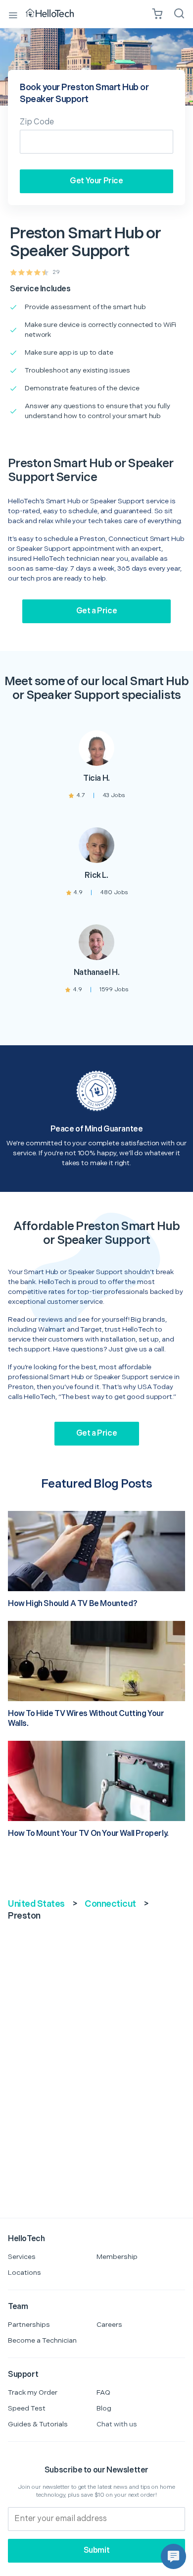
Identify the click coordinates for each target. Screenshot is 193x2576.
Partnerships (29, 2325)
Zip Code (37, 122)
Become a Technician (42, 2340)
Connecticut (110, 1904)
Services (22, 2257)
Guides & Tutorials (38, 2424)
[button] (173, 2556)
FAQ (103, 2392)
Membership (117, 2257)
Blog (104, 2408)
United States (36, 1904)
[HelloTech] (57, 14)
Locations (24, 2273)
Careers (109, 2325)
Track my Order (33, 2392)
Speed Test (27, 2408)
